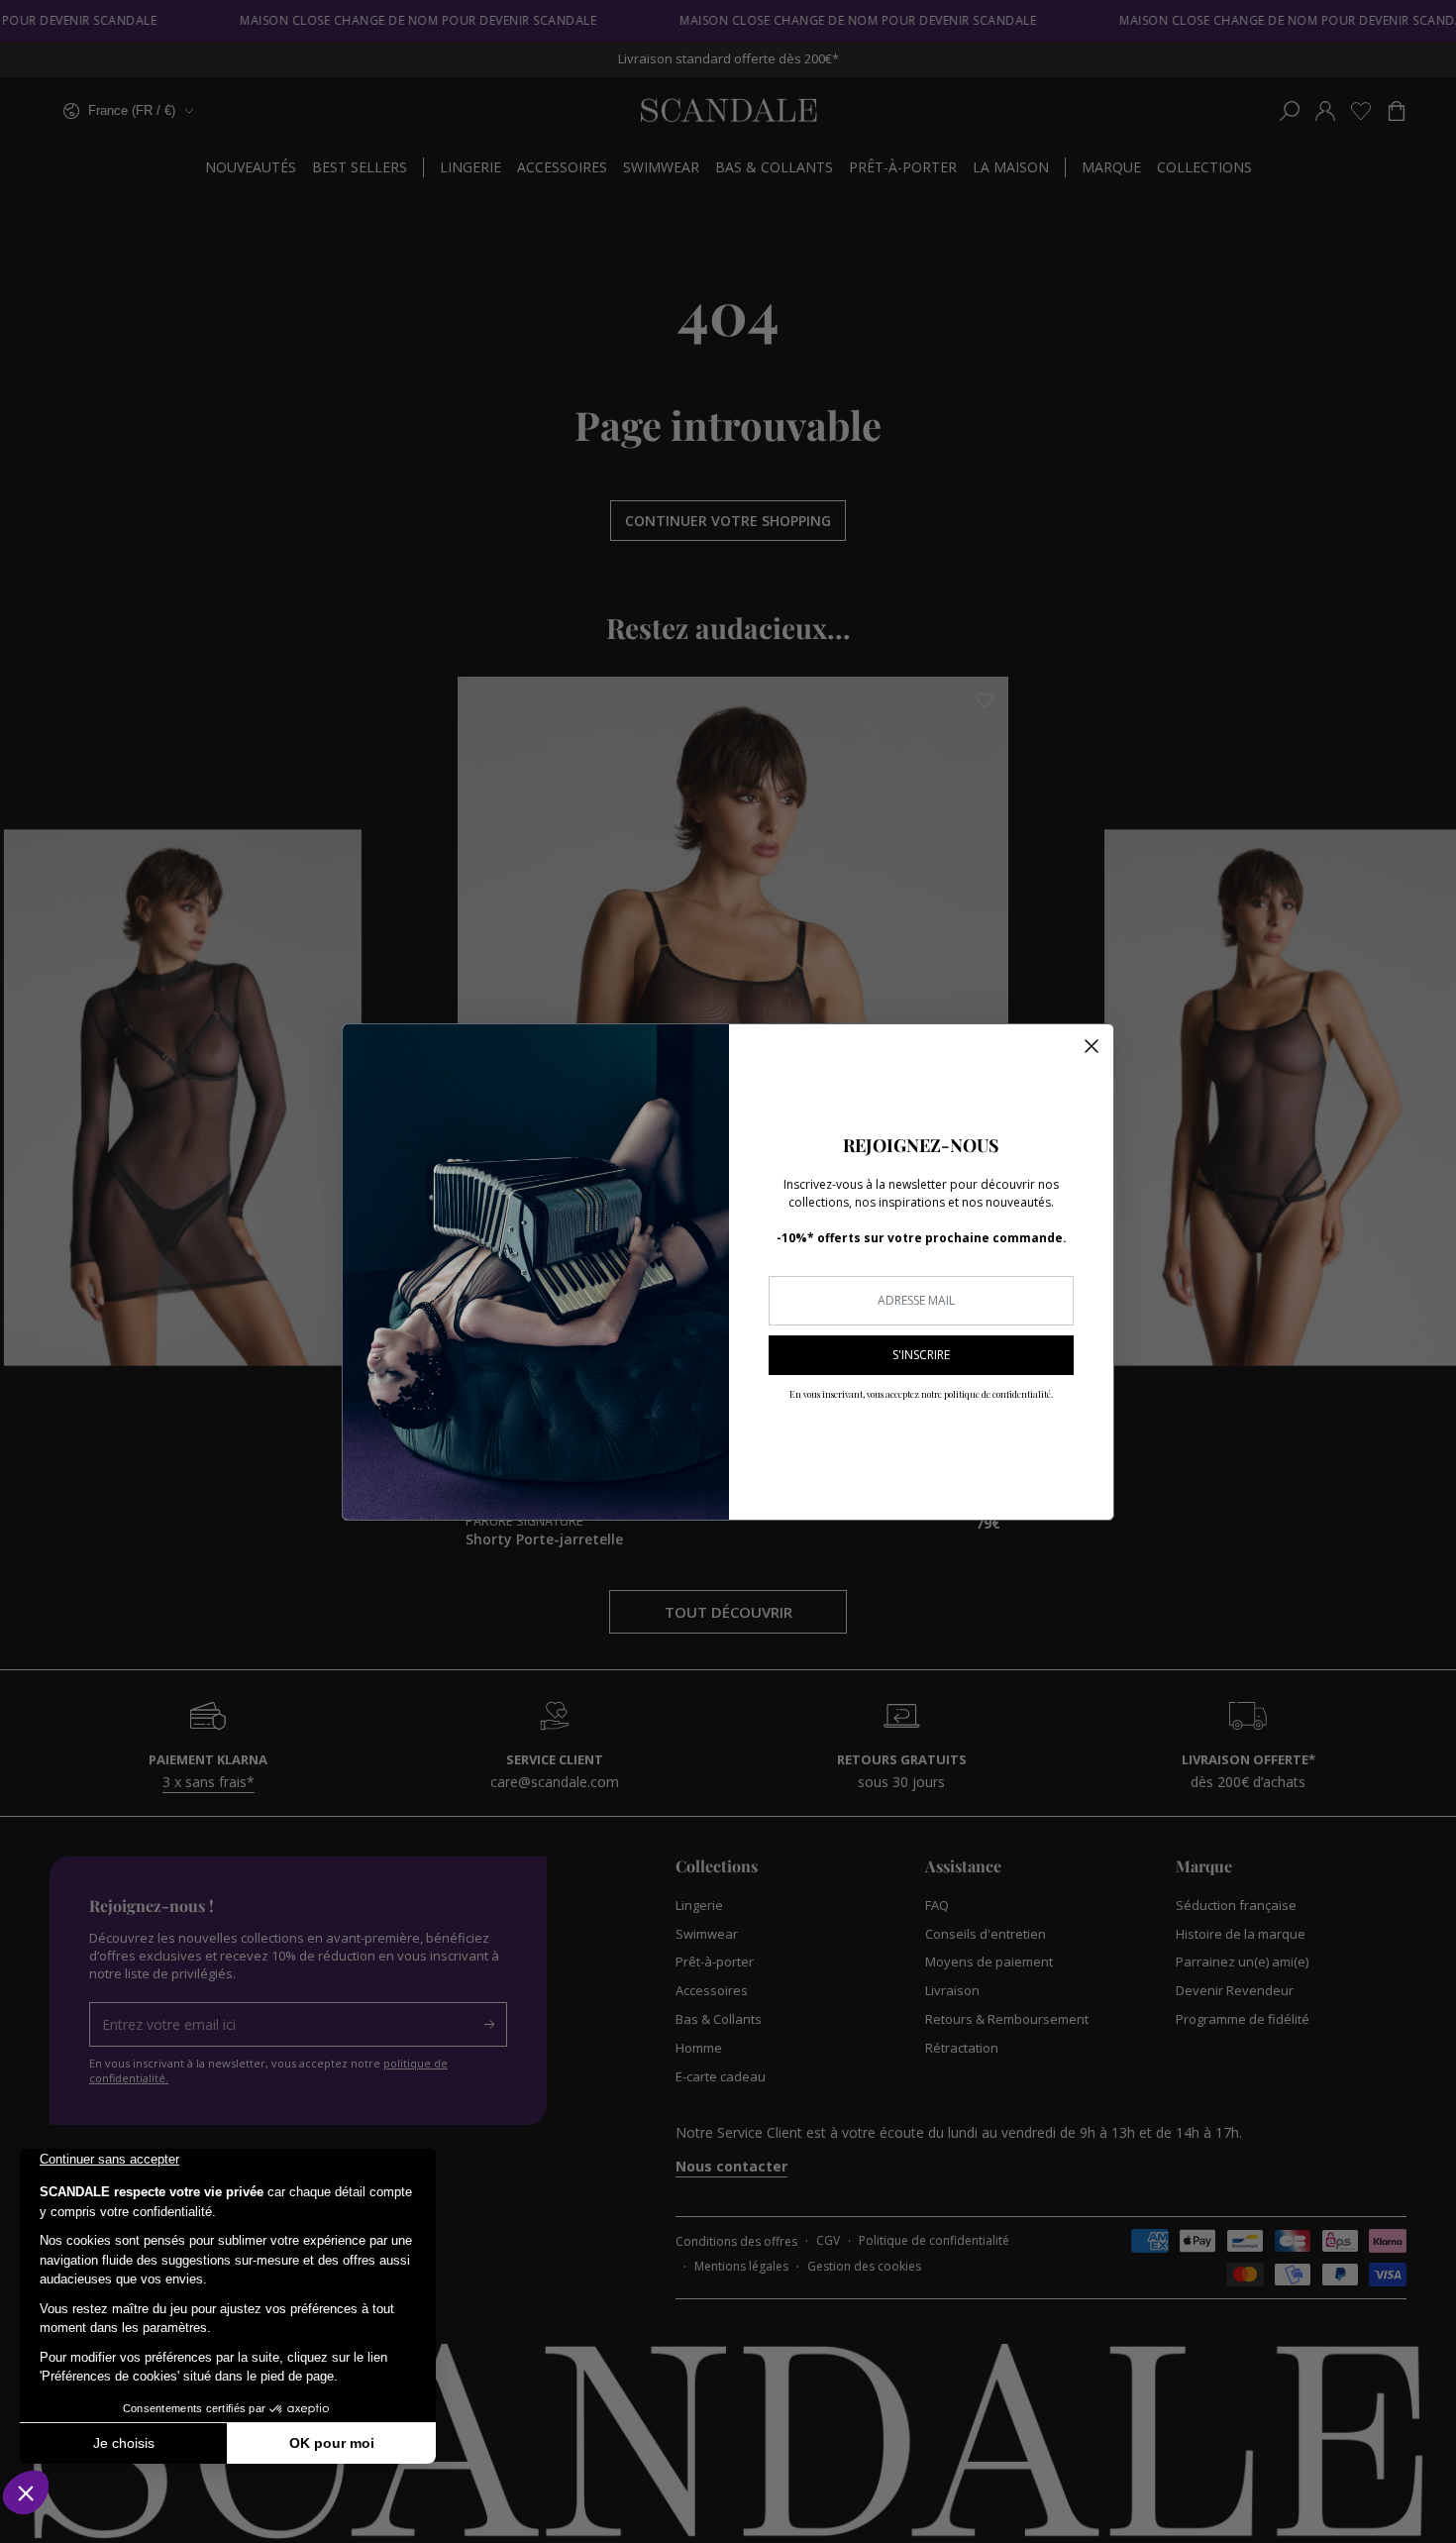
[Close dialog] (1092, 1046)
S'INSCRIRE (921, 1355)
